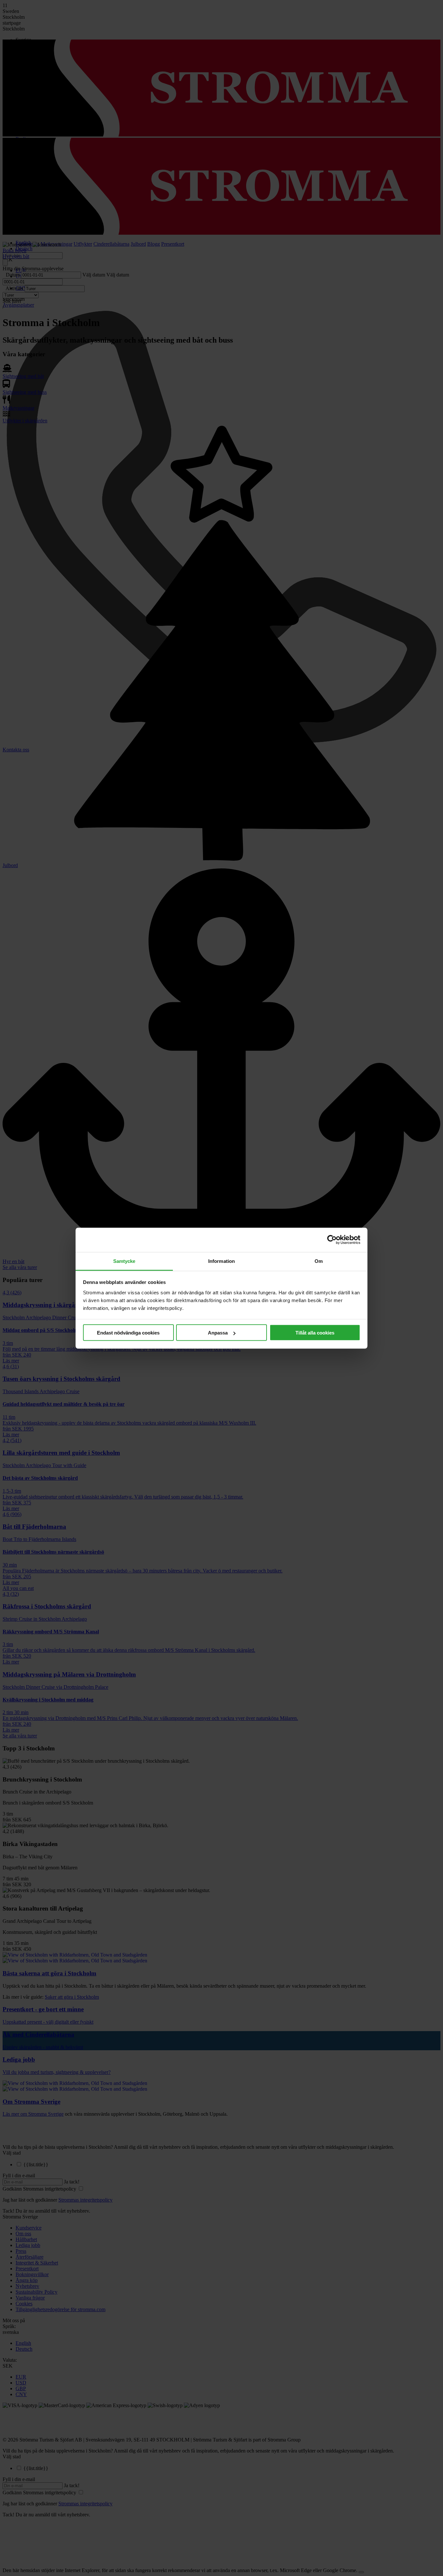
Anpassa (218, 1333)
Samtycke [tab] (124, 1261)
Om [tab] (319, 1261)
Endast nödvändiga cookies (128, 1333)
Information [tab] (221, 1261)
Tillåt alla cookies (315, 1333)
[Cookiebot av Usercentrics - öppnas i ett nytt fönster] (332, 1240)
